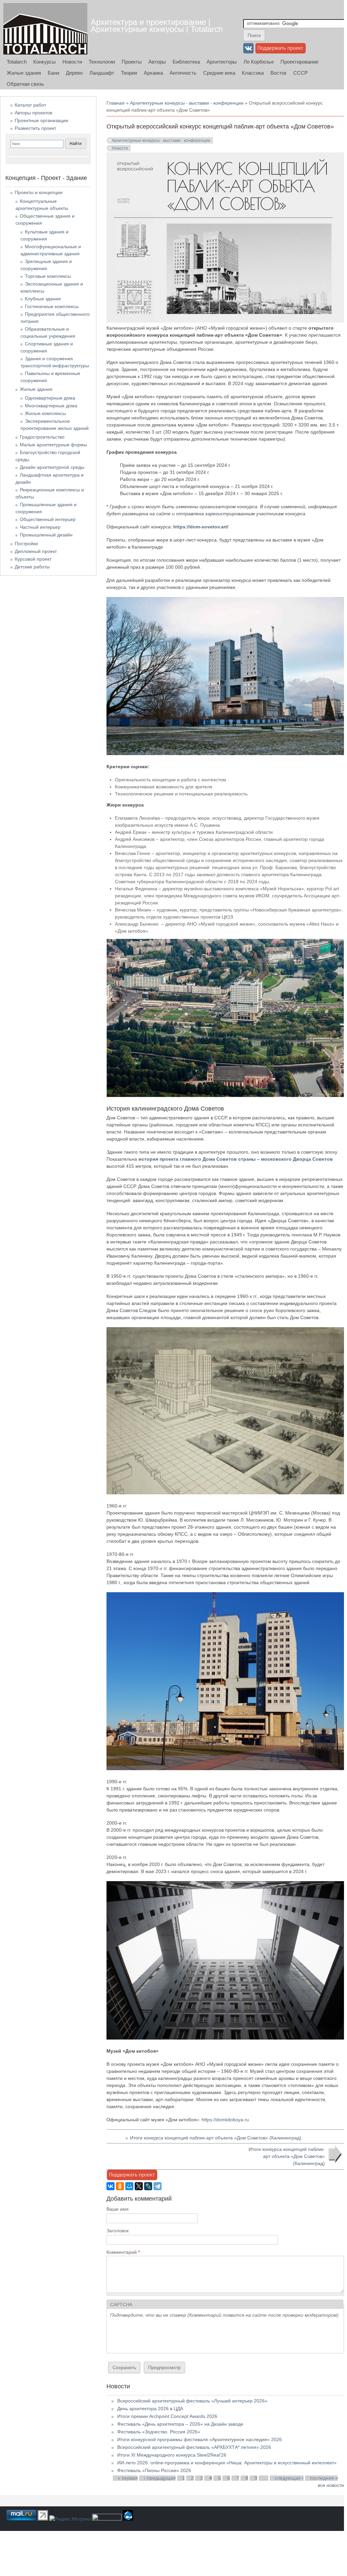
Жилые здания (24, 73)
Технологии (102, 62)
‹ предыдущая (160, 2478)
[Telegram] (158, 2186)
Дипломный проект (36, 551)
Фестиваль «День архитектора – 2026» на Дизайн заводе (180, 2424)
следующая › (289, 2478)
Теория (129, 73)
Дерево (74, 73)
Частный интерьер (40, 527)
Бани (53, 73)
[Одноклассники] (120, 2186)
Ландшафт (102, 73)
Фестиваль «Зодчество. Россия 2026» (159, 2432)
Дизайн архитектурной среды (52, 467)
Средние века (219, 73)
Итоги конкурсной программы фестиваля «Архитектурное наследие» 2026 (200, 2439)
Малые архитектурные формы (53, 445)
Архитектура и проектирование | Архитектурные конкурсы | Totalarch (157, 26)
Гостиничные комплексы (52, 306)
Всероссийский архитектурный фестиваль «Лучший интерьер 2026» (192, 2401)
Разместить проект (35, 128)
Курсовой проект (33, 559)
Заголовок (118, 2231)
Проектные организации (41, 120)
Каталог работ (30, 105)
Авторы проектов (33, 113)
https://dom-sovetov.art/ (201, 527)
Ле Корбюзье (259, 62)
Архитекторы (222, 62)
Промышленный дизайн (46, 535)
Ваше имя (118, 2209)
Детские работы (32, 567)
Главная (116, 103)
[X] (139, 2186)
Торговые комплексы (48, 276)
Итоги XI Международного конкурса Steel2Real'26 (172, 2455)
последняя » (324, 2478)
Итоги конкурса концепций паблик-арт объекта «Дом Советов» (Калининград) (216, 2138)
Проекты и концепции (39, 192)
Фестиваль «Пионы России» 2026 (154, 2470)
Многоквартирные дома (51, 406)
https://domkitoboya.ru (225, 2120)
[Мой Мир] (129, 2186)
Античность (183, 73)
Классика (253, 73)
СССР (300, 73)
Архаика (153, 73)
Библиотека (186, 62)
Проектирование (299, 62)
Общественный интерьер (48, 519)
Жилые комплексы (45, 413)
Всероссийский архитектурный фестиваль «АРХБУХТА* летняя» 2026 (194, 2447)
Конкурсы (45, 62)
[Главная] (45, 29)
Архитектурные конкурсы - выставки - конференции (187, 103)
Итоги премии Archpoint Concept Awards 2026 (167, 2416)
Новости (72, 62)
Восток (278, 73)
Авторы (157, 62)
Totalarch (17, 62)
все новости (331, 2485)
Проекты (132, 62)
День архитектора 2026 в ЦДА (150, 2409)
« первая (128, 2478)
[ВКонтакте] (111, 2186)
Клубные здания (43, 299)
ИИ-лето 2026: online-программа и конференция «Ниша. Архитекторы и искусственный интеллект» (227, 2463)
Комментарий (123, 2252)
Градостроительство (42, 437)
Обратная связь (25, 84)
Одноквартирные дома (50, 398)
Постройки (26, 544)
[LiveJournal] (148, 2186)
